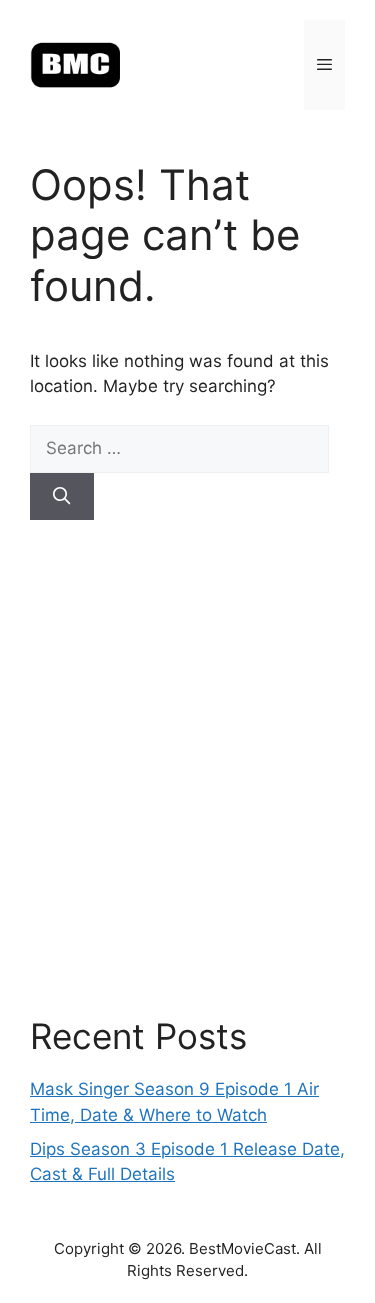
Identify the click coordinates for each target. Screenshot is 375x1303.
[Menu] (324, 65)
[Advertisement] (187, 767)
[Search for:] (179, 448)
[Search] (62, 497)
